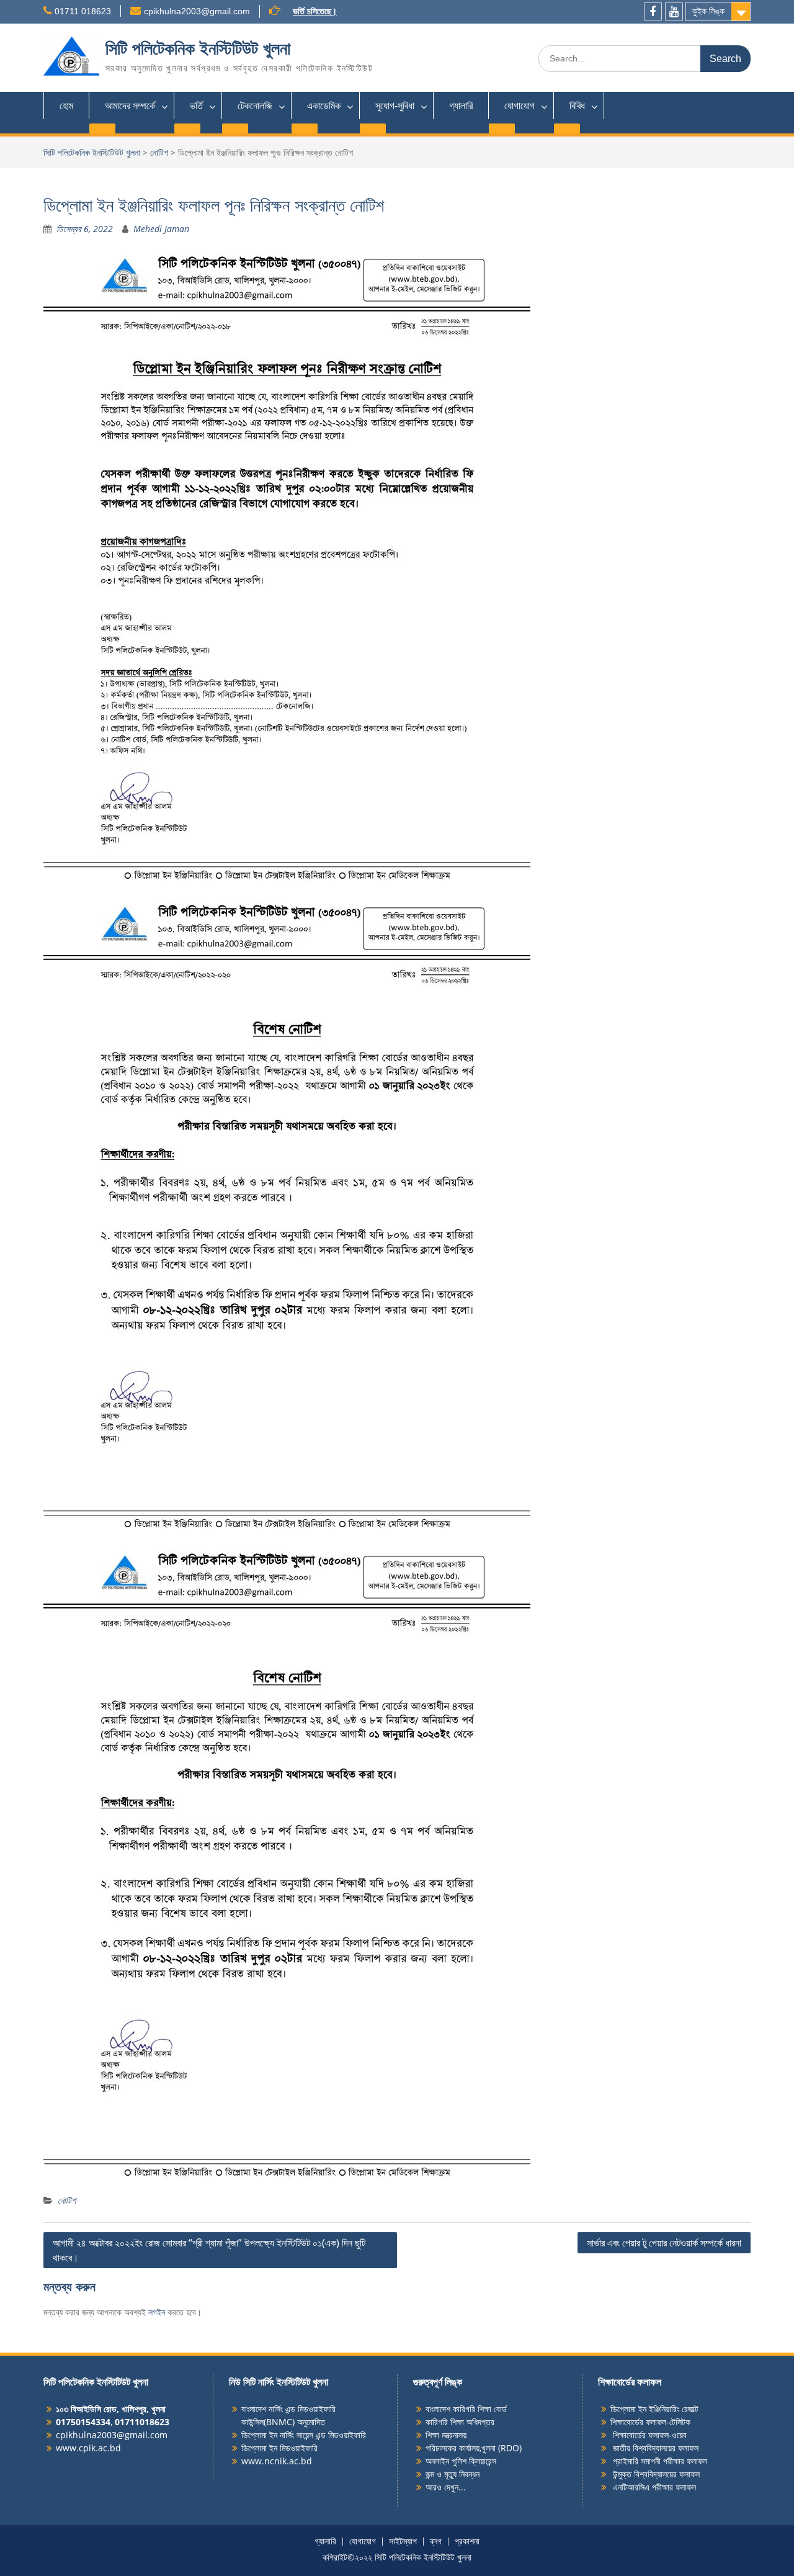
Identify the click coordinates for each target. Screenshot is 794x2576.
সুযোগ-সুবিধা (395, 105)
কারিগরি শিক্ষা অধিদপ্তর (460, 2422)
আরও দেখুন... (446, 2487)
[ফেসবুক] (653, 11)
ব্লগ (436, 2542)
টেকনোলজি (255, 105)
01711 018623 (83, 11)
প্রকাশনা (467, 2542)
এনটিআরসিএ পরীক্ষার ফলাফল (653, 2487)
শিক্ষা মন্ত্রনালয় (446, 2435)
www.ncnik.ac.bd (277, 2461)
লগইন (157, 2312)
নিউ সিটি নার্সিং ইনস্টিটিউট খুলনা (279, 2382)
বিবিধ (577, 105)
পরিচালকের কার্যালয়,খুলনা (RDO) (474, 2448)
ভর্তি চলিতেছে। (315, 11)
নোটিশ (159, 152)
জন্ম (431, 2474)
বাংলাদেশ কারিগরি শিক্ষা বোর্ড (466, 2409)
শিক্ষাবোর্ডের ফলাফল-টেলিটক (650, 2422)
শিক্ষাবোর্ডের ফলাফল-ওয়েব (649, 2435)
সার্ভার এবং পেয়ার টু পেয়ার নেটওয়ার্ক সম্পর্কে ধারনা (664, 2243)
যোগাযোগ (520, 105)
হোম (66, 105)
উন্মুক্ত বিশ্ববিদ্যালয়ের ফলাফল (655, 2474)
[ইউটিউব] (674, 11)
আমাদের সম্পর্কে (130, 105)
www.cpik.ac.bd (88, 2448)
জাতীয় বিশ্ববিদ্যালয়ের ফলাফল (654, 2448)
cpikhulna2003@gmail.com (197, 11)
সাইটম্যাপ (403, 2542)
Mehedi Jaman (161, 229)
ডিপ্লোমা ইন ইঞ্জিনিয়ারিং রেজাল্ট (654, 2409)
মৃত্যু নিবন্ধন (462, 2474)
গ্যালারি (461, 105)
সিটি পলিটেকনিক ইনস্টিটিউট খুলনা (198, 49)
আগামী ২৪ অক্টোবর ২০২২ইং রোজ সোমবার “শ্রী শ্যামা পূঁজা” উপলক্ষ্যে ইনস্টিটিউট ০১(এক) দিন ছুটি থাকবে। (209, 2250)
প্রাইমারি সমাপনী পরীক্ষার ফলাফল (659, 2461)
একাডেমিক (324, 105)
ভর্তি (196, 105)
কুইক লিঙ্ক (708, 11)
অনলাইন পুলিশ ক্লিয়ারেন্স (461, 2461)
